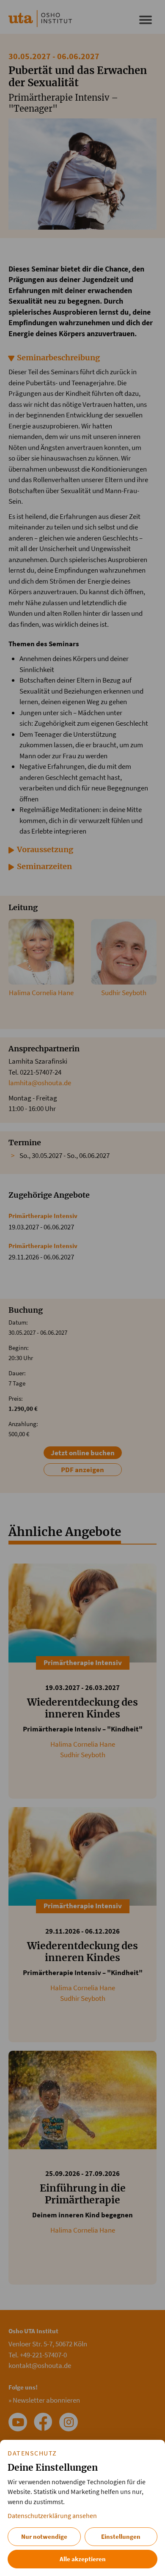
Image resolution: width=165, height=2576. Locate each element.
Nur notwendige (44, 2536)
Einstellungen (121, 2536)
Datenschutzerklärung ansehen (52, 2516)
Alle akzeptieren (83, 2559)
